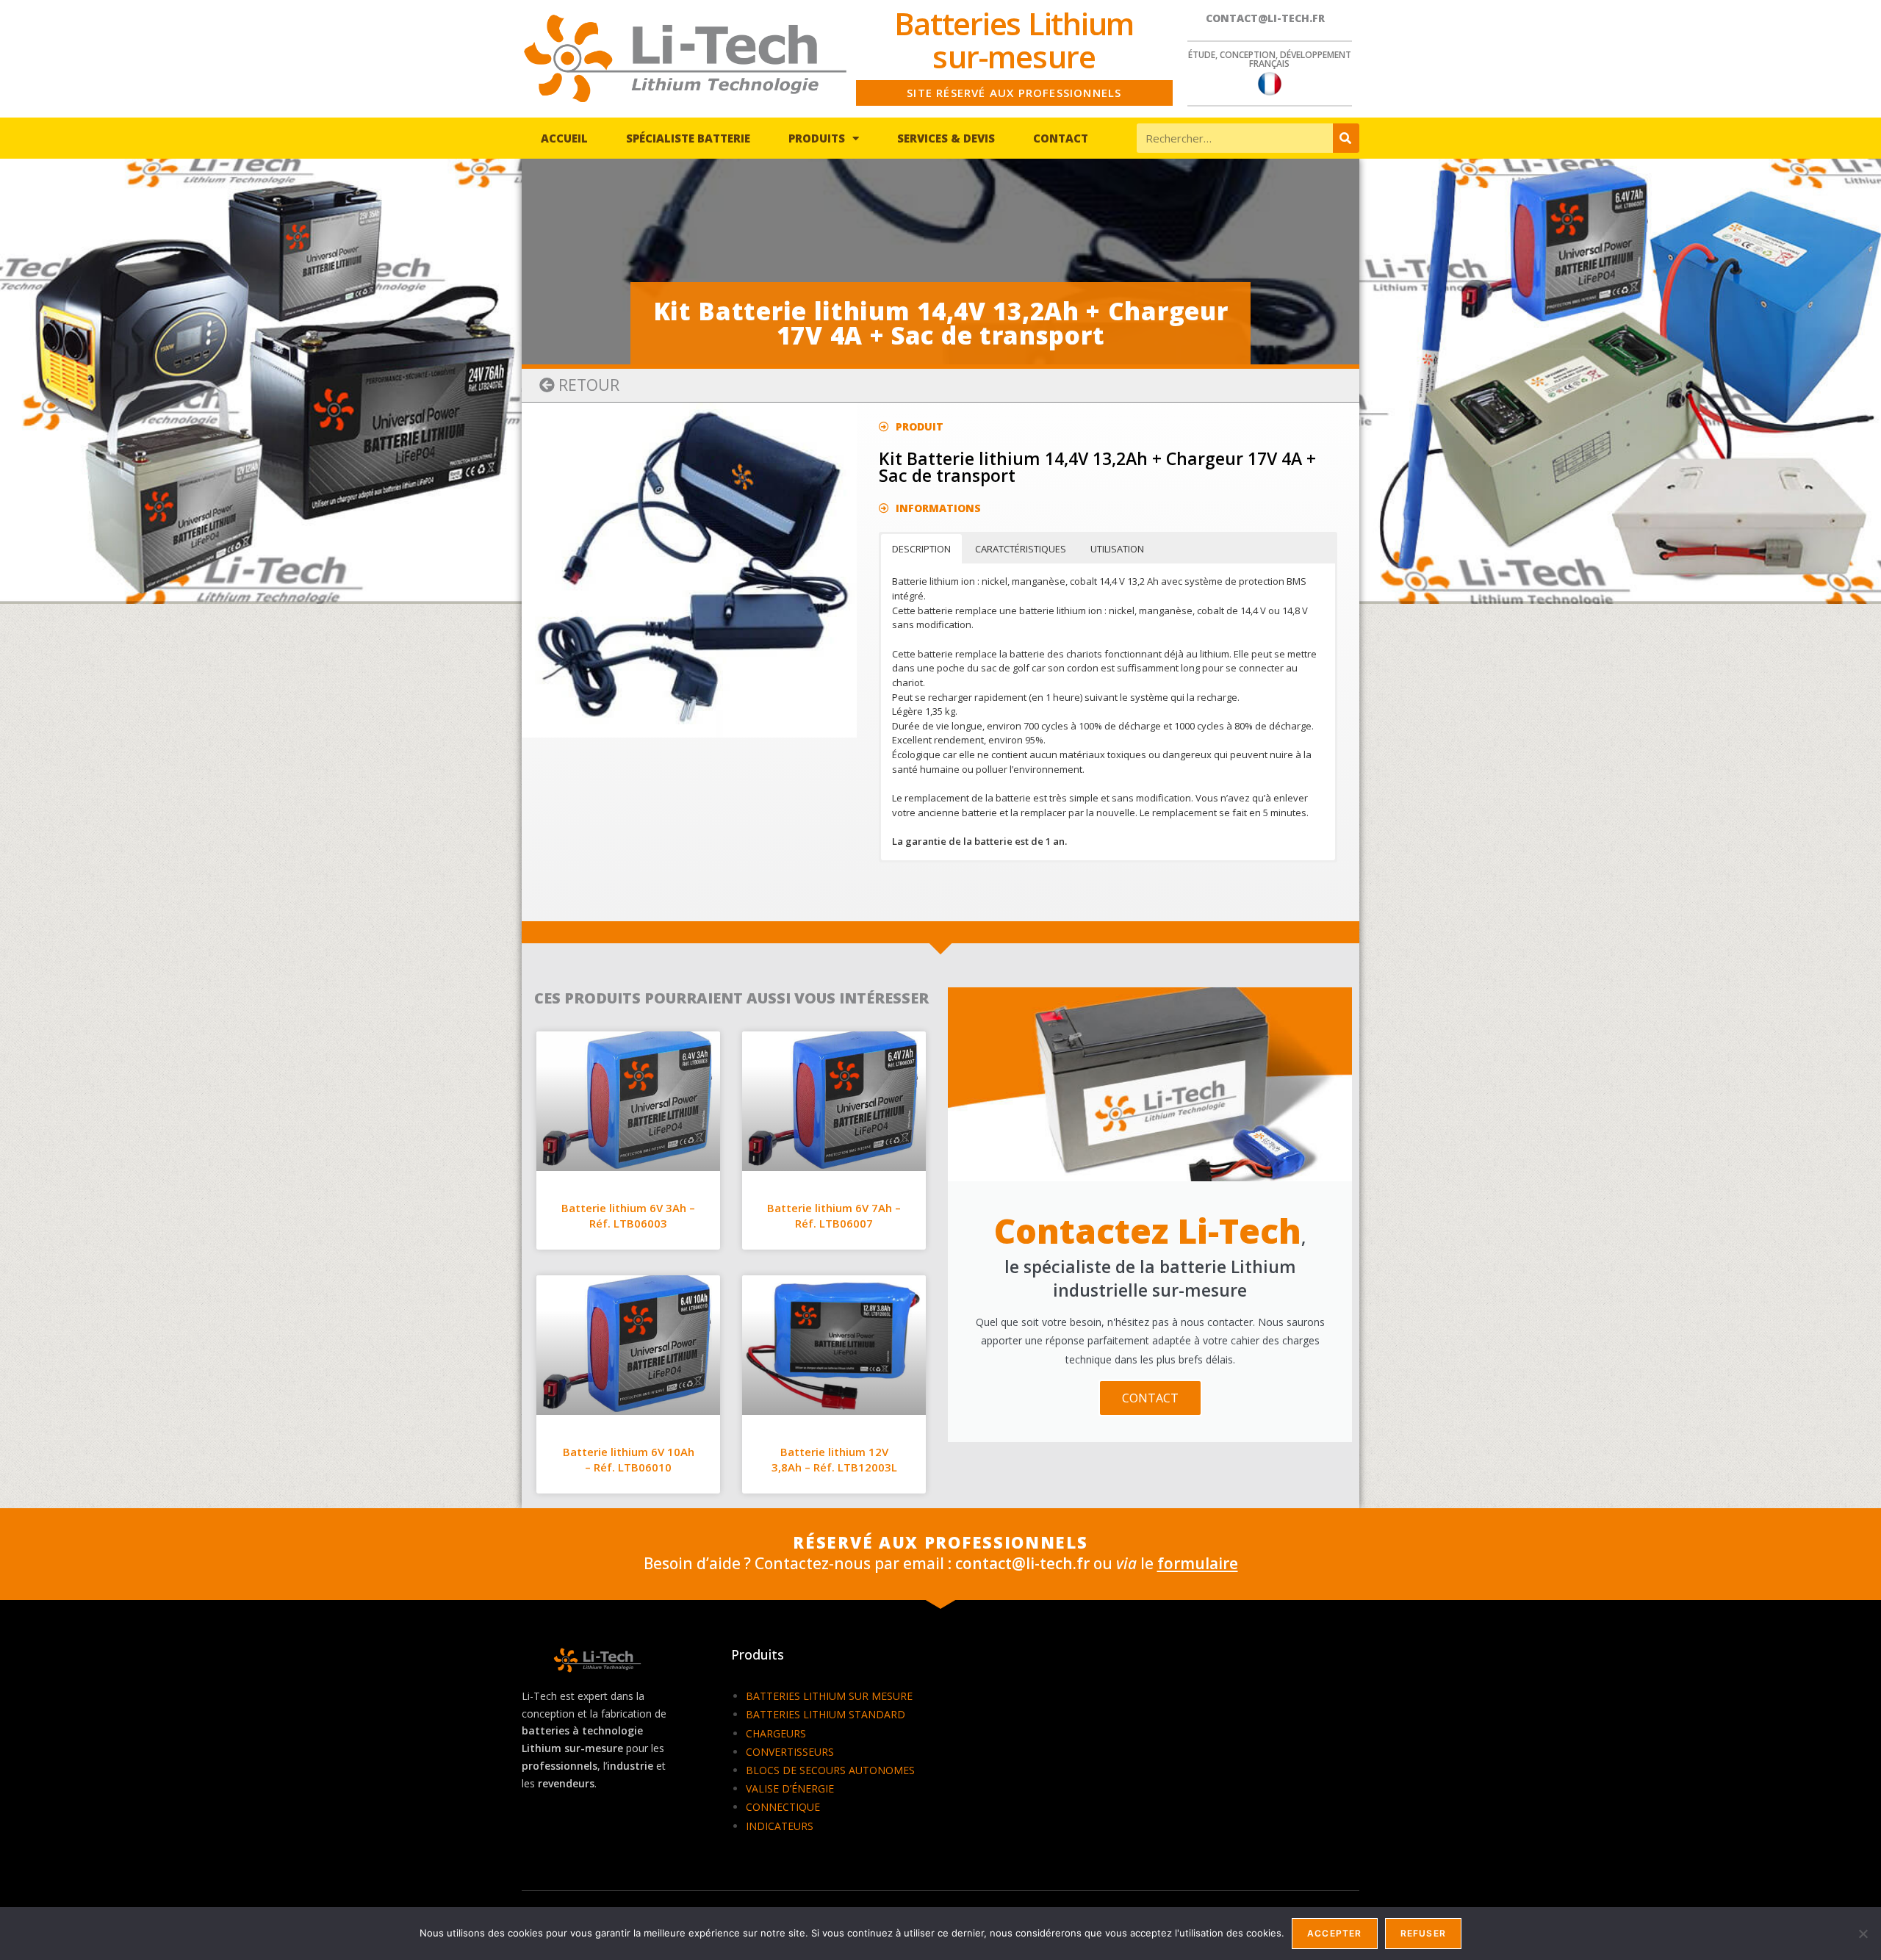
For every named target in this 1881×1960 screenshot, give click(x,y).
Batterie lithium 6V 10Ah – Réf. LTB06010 (629, 1459)
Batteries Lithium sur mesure (829, 1696)
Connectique (783, 1807)
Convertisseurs (790, 1752)
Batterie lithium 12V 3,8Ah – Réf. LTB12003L (834, 1459)
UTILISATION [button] (1117, 549)
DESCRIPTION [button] (921, 549)
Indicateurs (780, 1826)
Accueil (564, 138)
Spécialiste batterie (688, 138)
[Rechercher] (1346, 138)
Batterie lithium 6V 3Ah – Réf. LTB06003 (628, 1215)
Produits (817, 138)
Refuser (1423, 1933)
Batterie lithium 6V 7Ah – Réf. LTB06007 (834, 1215)
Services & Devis (946, 138)
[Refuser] (1863, 1934)
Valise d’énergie (790, 1788)
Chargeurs (776, 1733)
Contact (1061, 138)
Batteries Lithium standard (826, 1714)
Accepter (1335, 1933)
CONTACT (1150, 1398)
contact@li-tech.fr (1265, 18)
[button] (579, 385)
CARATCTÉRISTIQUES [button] (1021, 549)
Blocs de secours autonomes (830, 1770)
